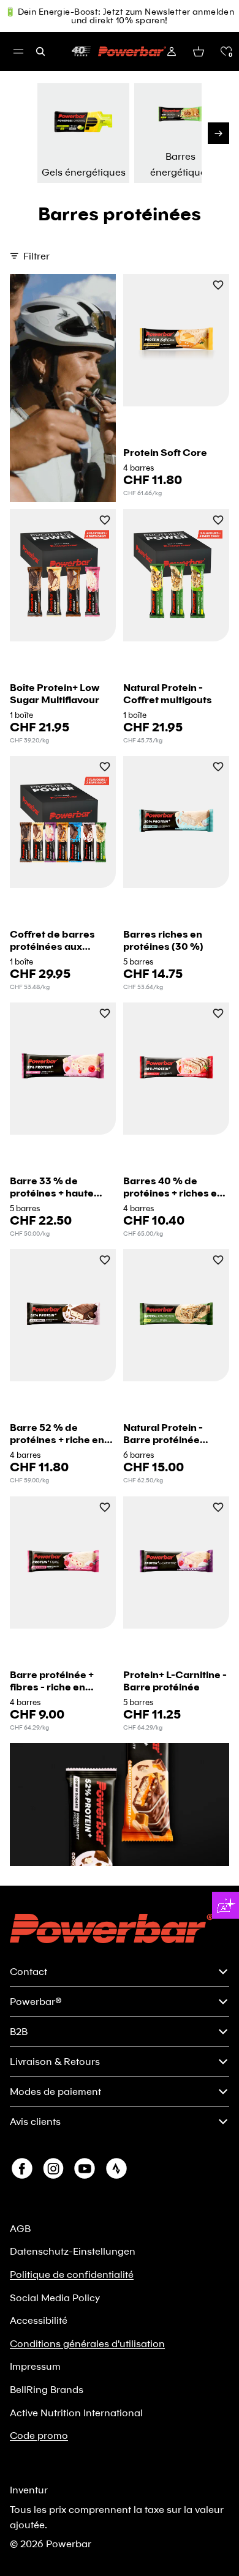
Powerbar (69, 2543)
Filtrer (36, 256)
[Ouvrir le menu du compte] (172, 51)
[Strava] (116, 2168)
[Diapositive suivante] (218, 133)
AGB (20, 2228)
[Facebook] (22, 2168)
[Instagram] (53, 2168)
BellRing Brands (47, 2389)
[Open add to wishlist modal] (218, 286)
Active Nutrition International (76, 2412)
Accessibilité (39, 2320)
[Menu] (18, 51)
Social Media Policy (55, 2297)
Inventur (29, 2489)
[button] (226, 51)
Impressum (35, 2366)
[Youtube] (85, 2168)
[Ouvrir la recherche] (40, 51)
